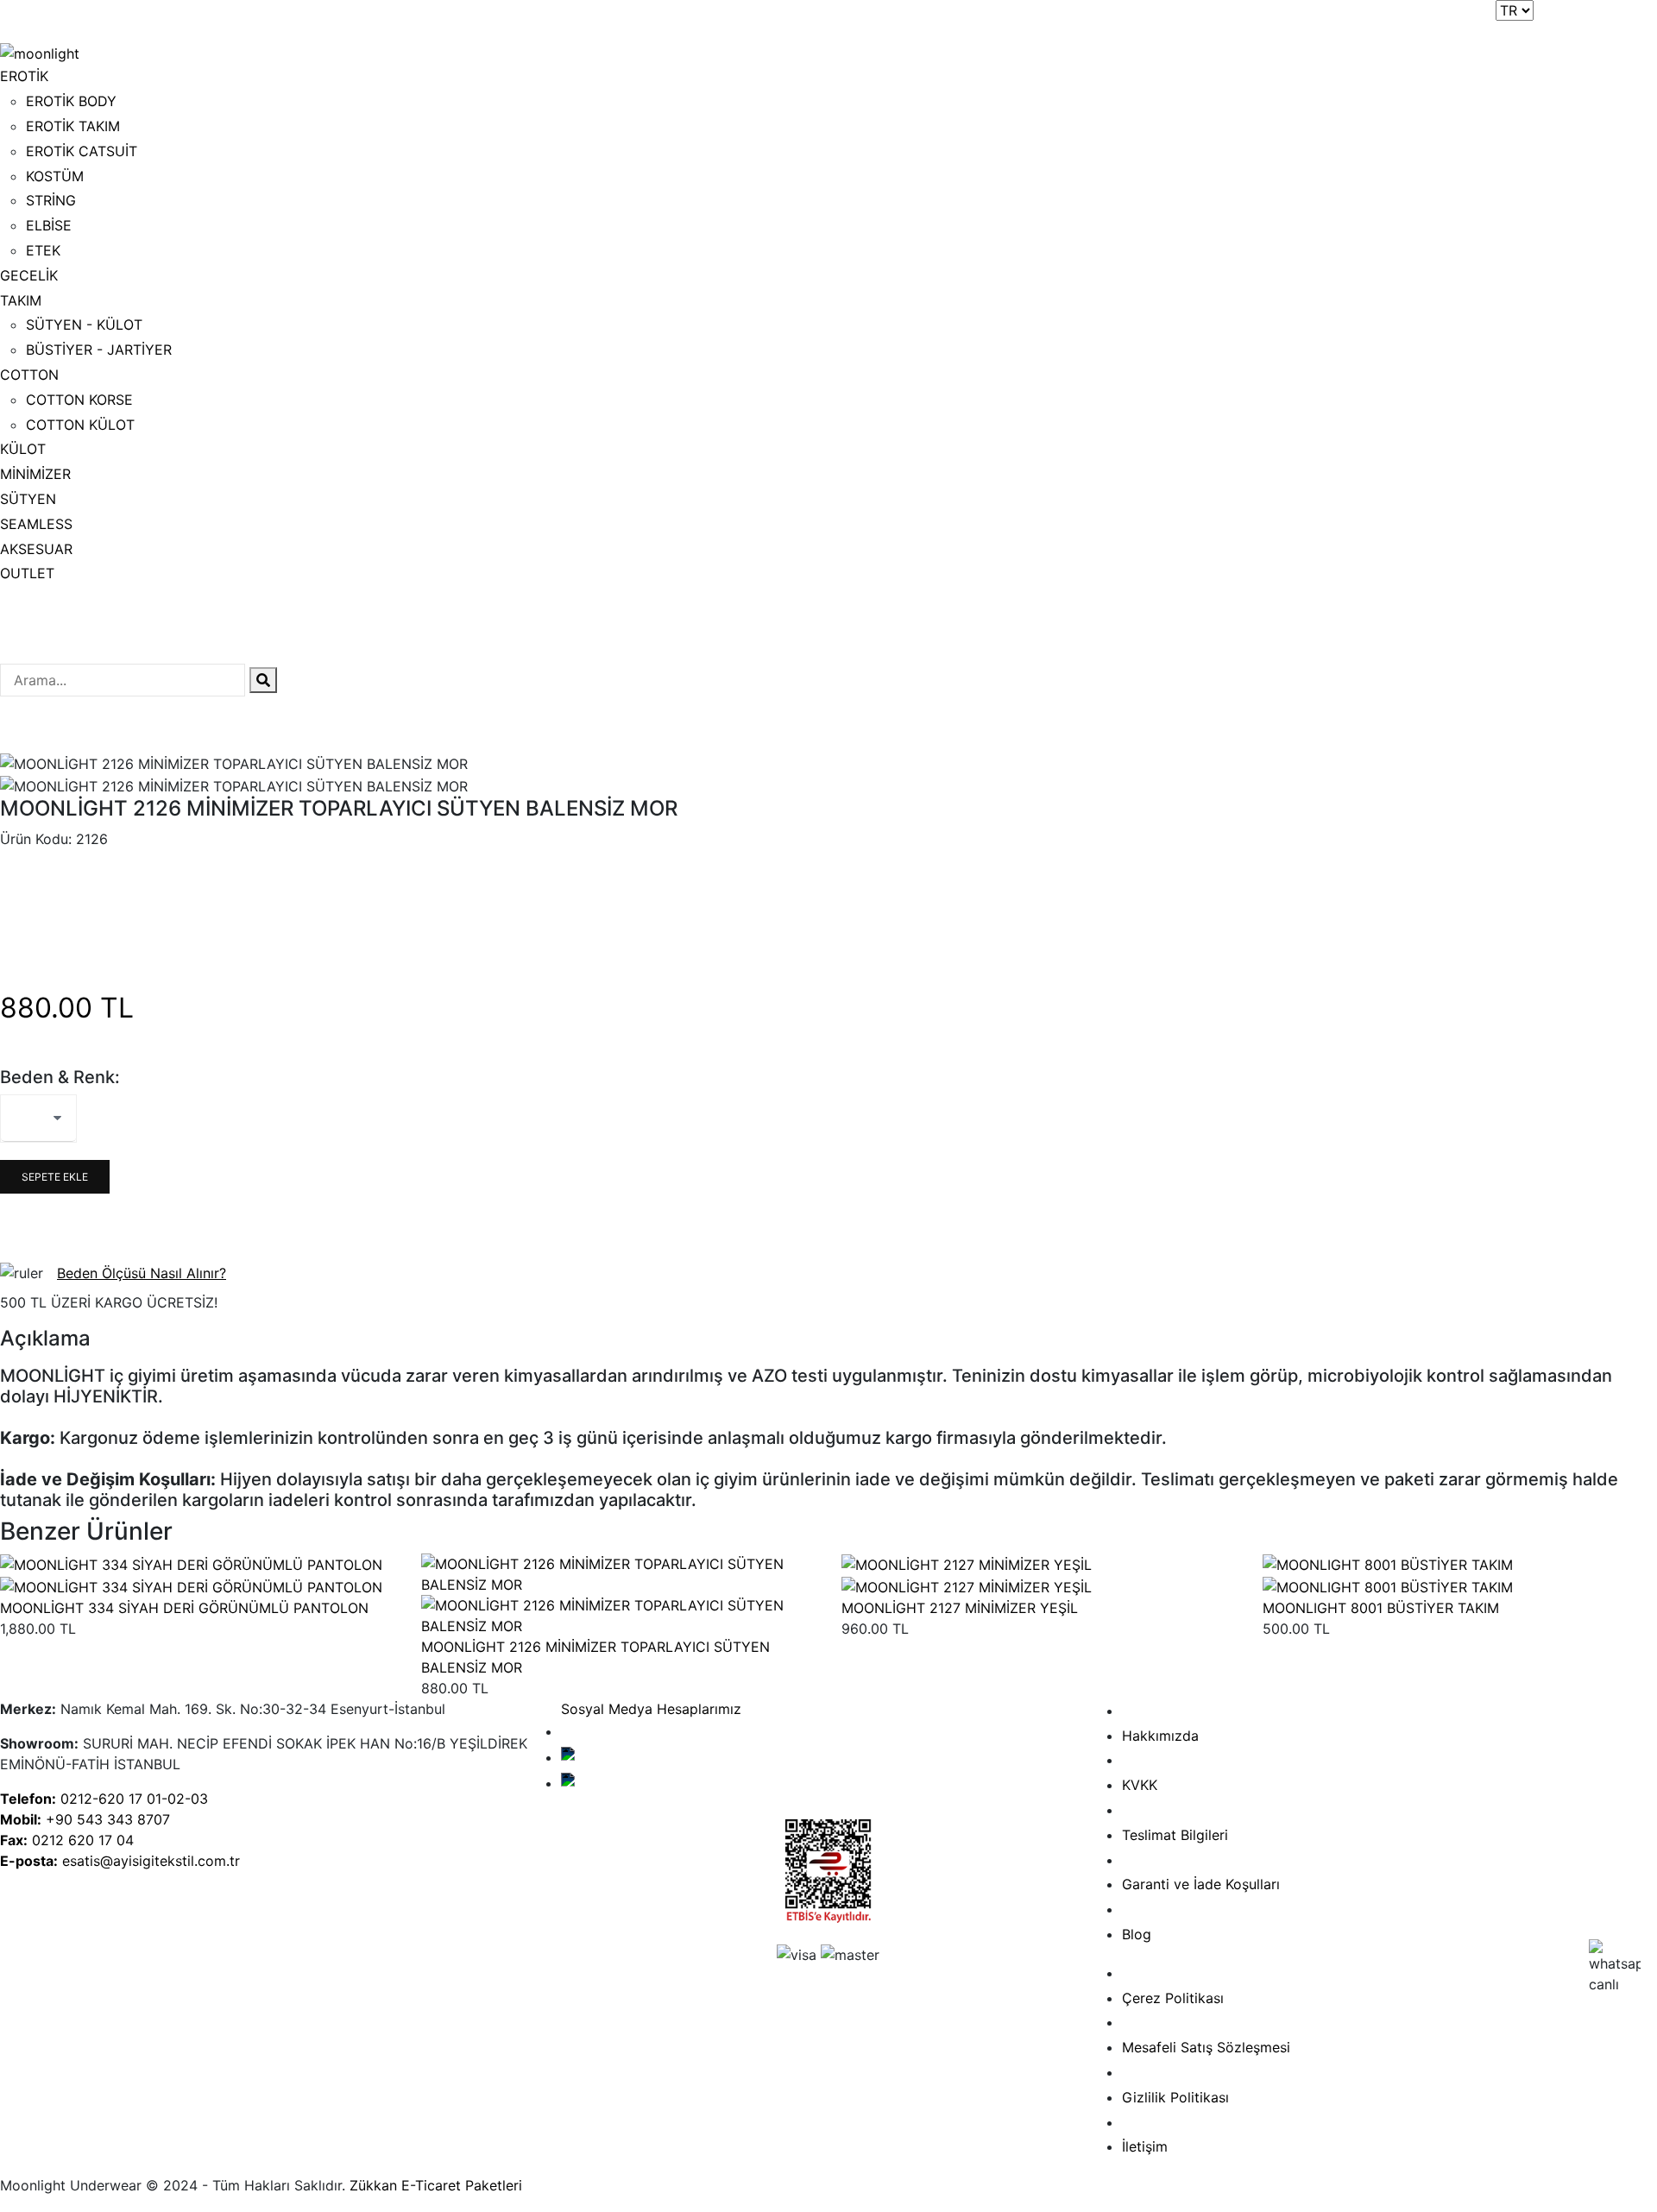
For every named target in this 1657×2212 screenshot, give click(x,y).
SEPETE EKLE (55, 1177)
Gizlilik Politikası (1175, 2097)
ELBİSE (49, 225)
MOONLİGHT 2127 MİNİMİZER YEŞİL (960, 1608)
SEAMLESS (36, 524)
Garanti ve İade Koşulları (1201, 1884)
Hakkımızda (1160, 1736)
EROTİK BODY (71, 101)
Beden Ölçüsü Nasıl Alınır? (142, 1273)
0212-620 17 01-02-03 (104, 1799)
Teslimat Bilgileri (1175, 1835)
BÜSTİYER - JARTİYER (99, 350)
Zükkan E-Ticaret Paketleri (436, 2185)
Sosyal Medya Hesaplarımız (651, 1709)
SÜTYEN (28, 499)
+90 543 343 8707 (85, 1819)
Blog (1137, 1934)
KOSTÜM (55, 176)
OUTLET (27, 573)
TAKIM (21, 300)
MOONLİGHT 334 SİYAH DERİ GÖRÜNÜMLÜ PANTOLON (184, 1608)
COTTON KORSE (79, 400)
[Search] (263, 680)
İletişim (1145, 2146)
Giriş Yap (1627, 17)
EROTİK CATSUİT (82, 151)
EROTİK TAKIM (73, 126)
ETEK (43, 250)
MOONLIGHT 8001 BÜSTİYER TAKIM (1381, 1608)
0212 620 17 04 (67, 1840)
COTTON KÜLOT (80, 425)
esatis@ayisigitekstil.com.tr (120, 1861)
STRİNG (51, 200)
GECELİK (29, 275)
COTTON (29, 375)
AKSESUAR (36, 549)
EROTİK (24, 76)
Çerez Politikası (1173, 1998)
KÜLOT (23, 449)
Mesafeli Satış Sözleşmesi (1206, 2047)
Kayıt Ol (1563, 17)
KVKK (1140, 1785)
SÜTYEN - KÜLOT (84, 325)
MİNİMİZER (35, 474)
